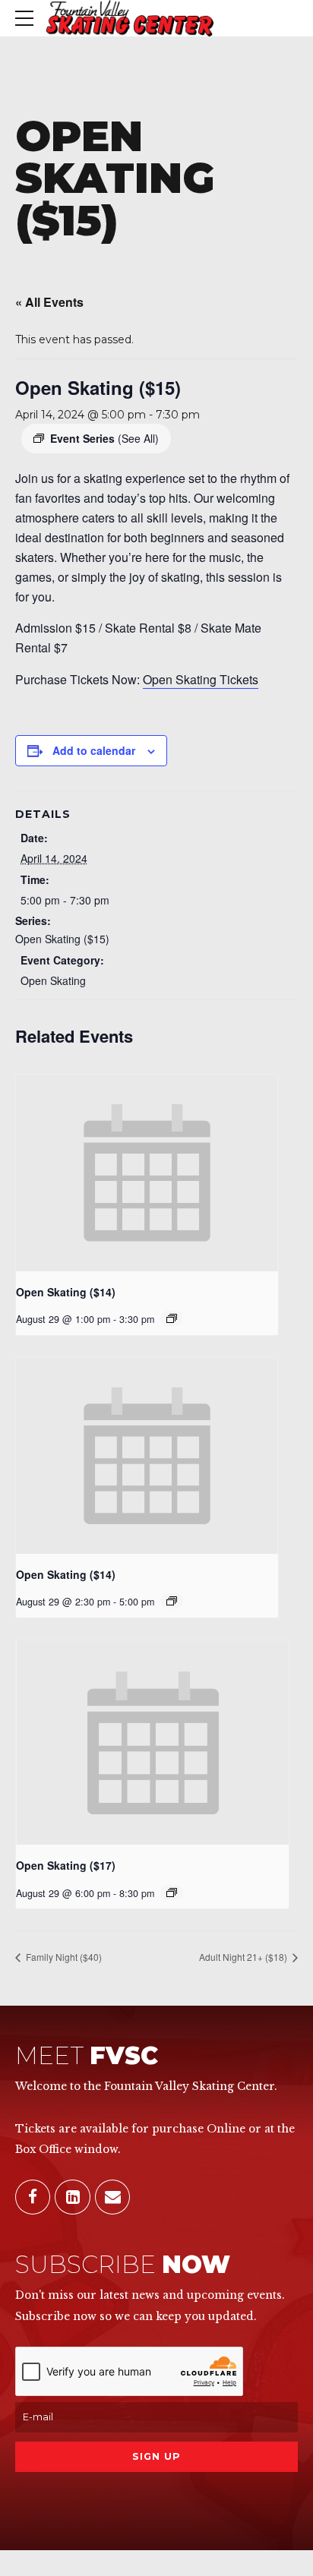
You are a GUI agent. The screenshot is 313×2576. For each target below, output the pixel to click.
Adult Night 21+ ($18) (244, 1957)
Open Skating (53, 980)
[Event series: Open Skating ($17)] (172, 1893)
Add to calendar (94, 750)
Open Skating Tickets (201, 679)
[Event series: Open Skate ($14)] (172, 1318)
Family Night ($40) (63, 1957)
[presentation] (147, 1173)
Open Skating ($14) (66, 1292)
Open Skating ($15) (62, 939)
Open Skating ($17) (66, 1865)
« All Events (49, 302)
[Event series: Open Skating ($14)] (172, 1601)
